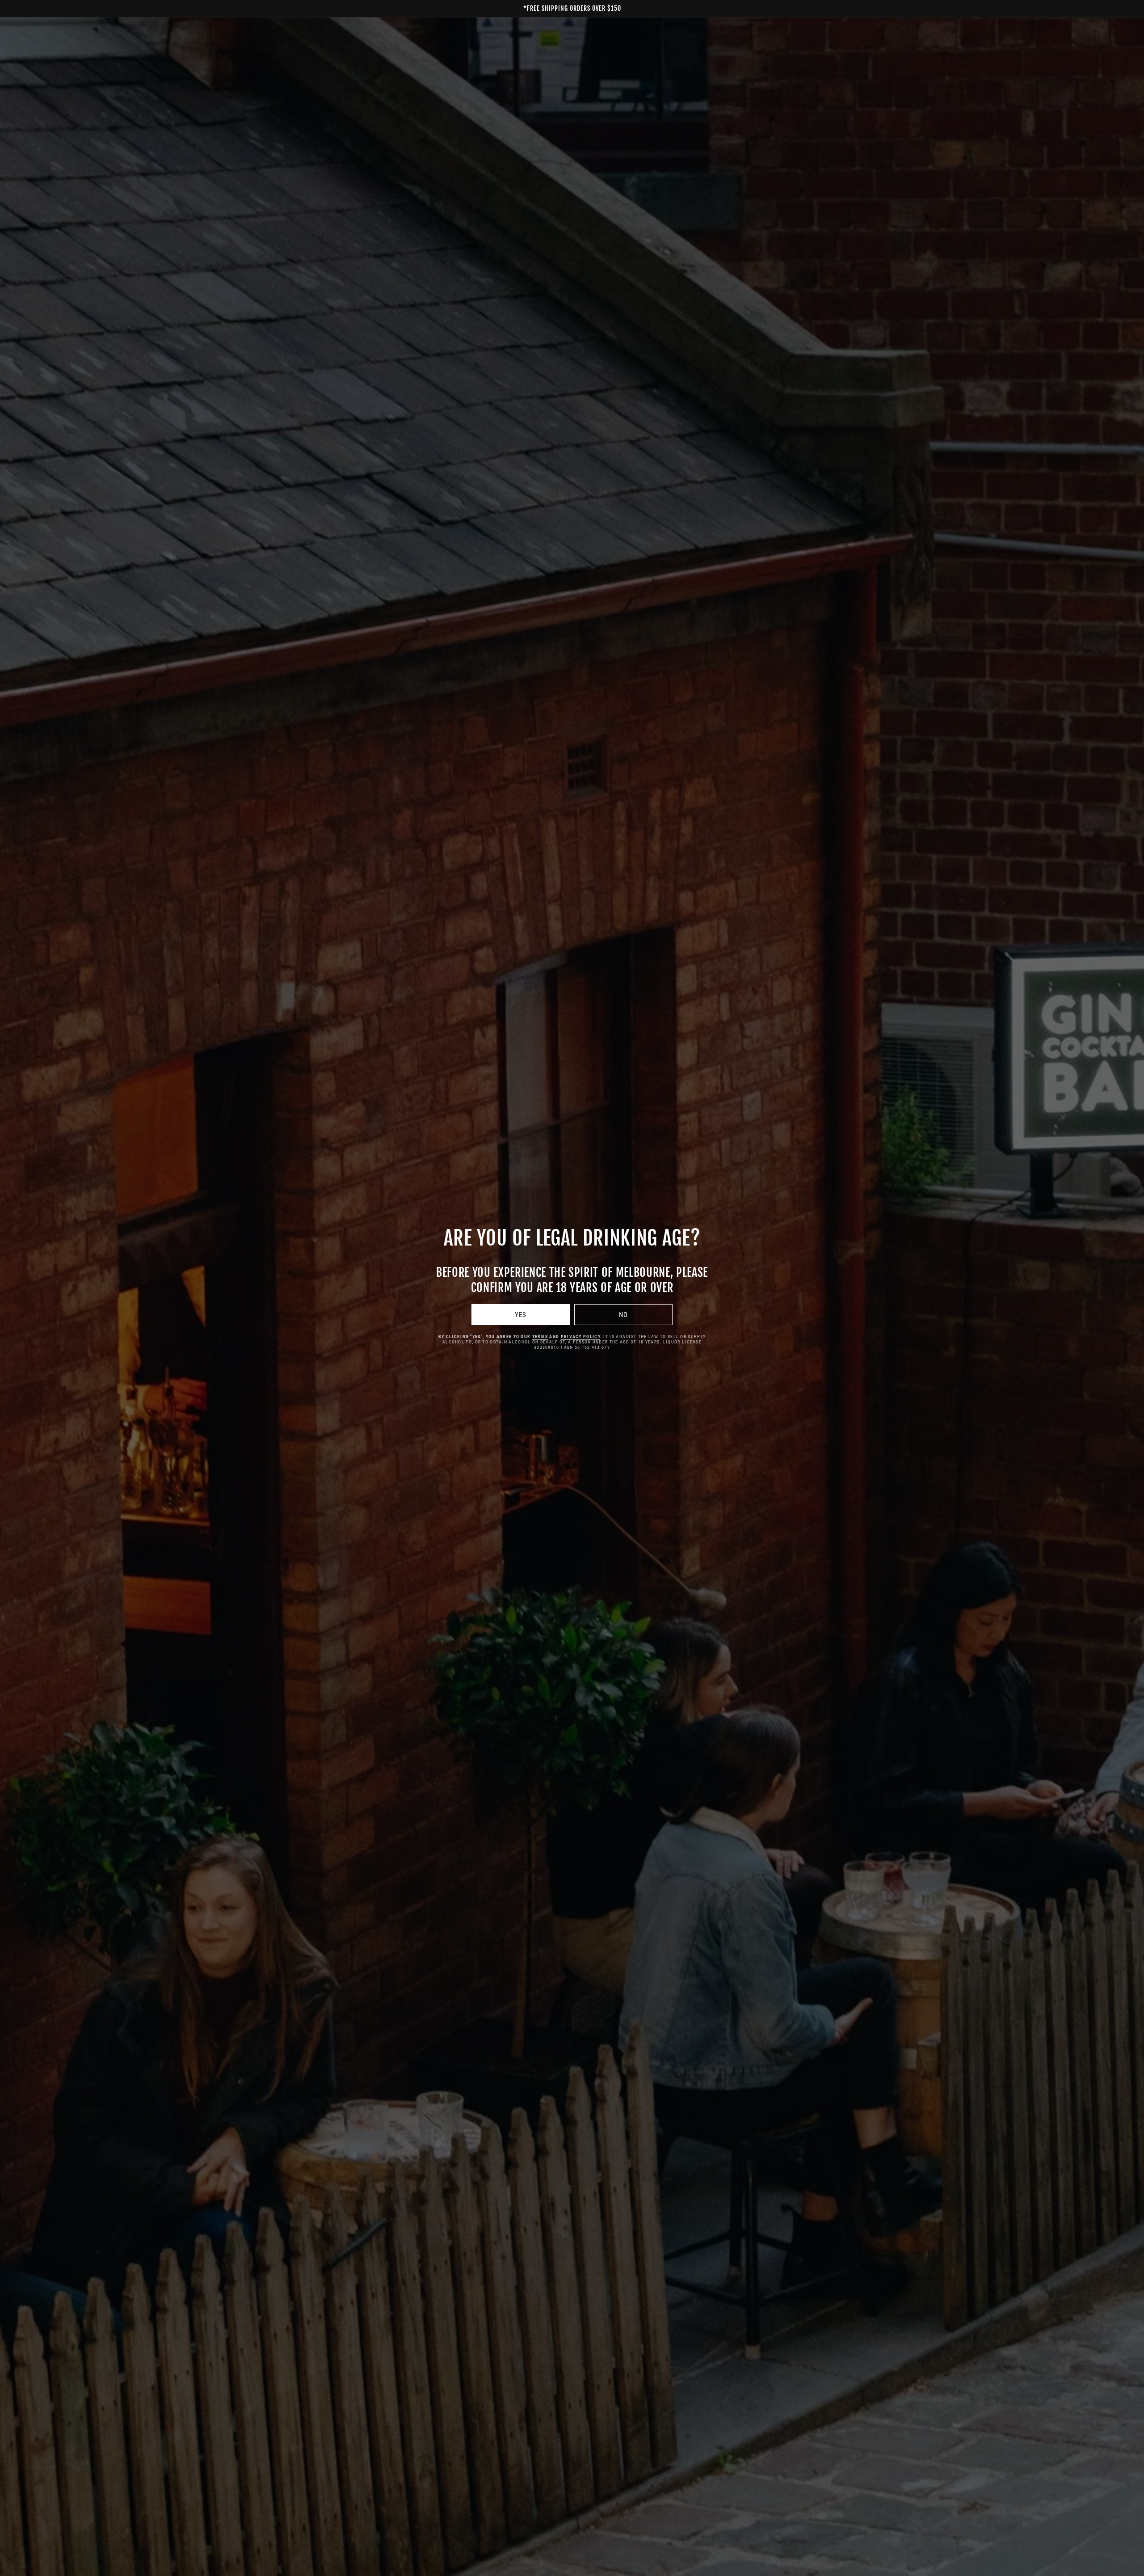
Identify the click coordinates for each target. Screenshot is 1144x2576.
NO (623, 1315)
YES (521, 1315)
